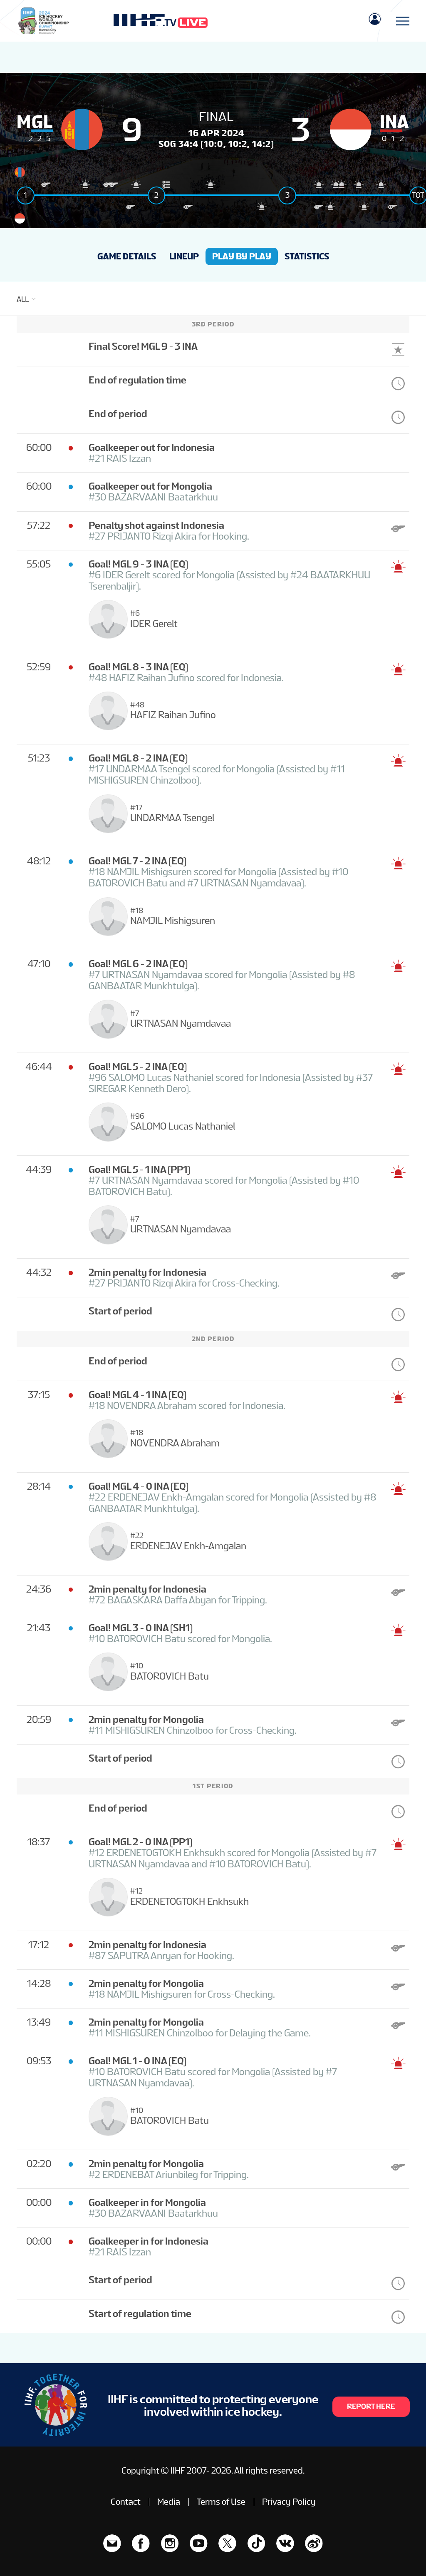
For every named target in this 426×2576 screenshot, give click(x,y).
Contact (126, 2502)
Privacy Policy (289, 2502)
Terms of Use (221, 2502)
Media (169, 2502)
